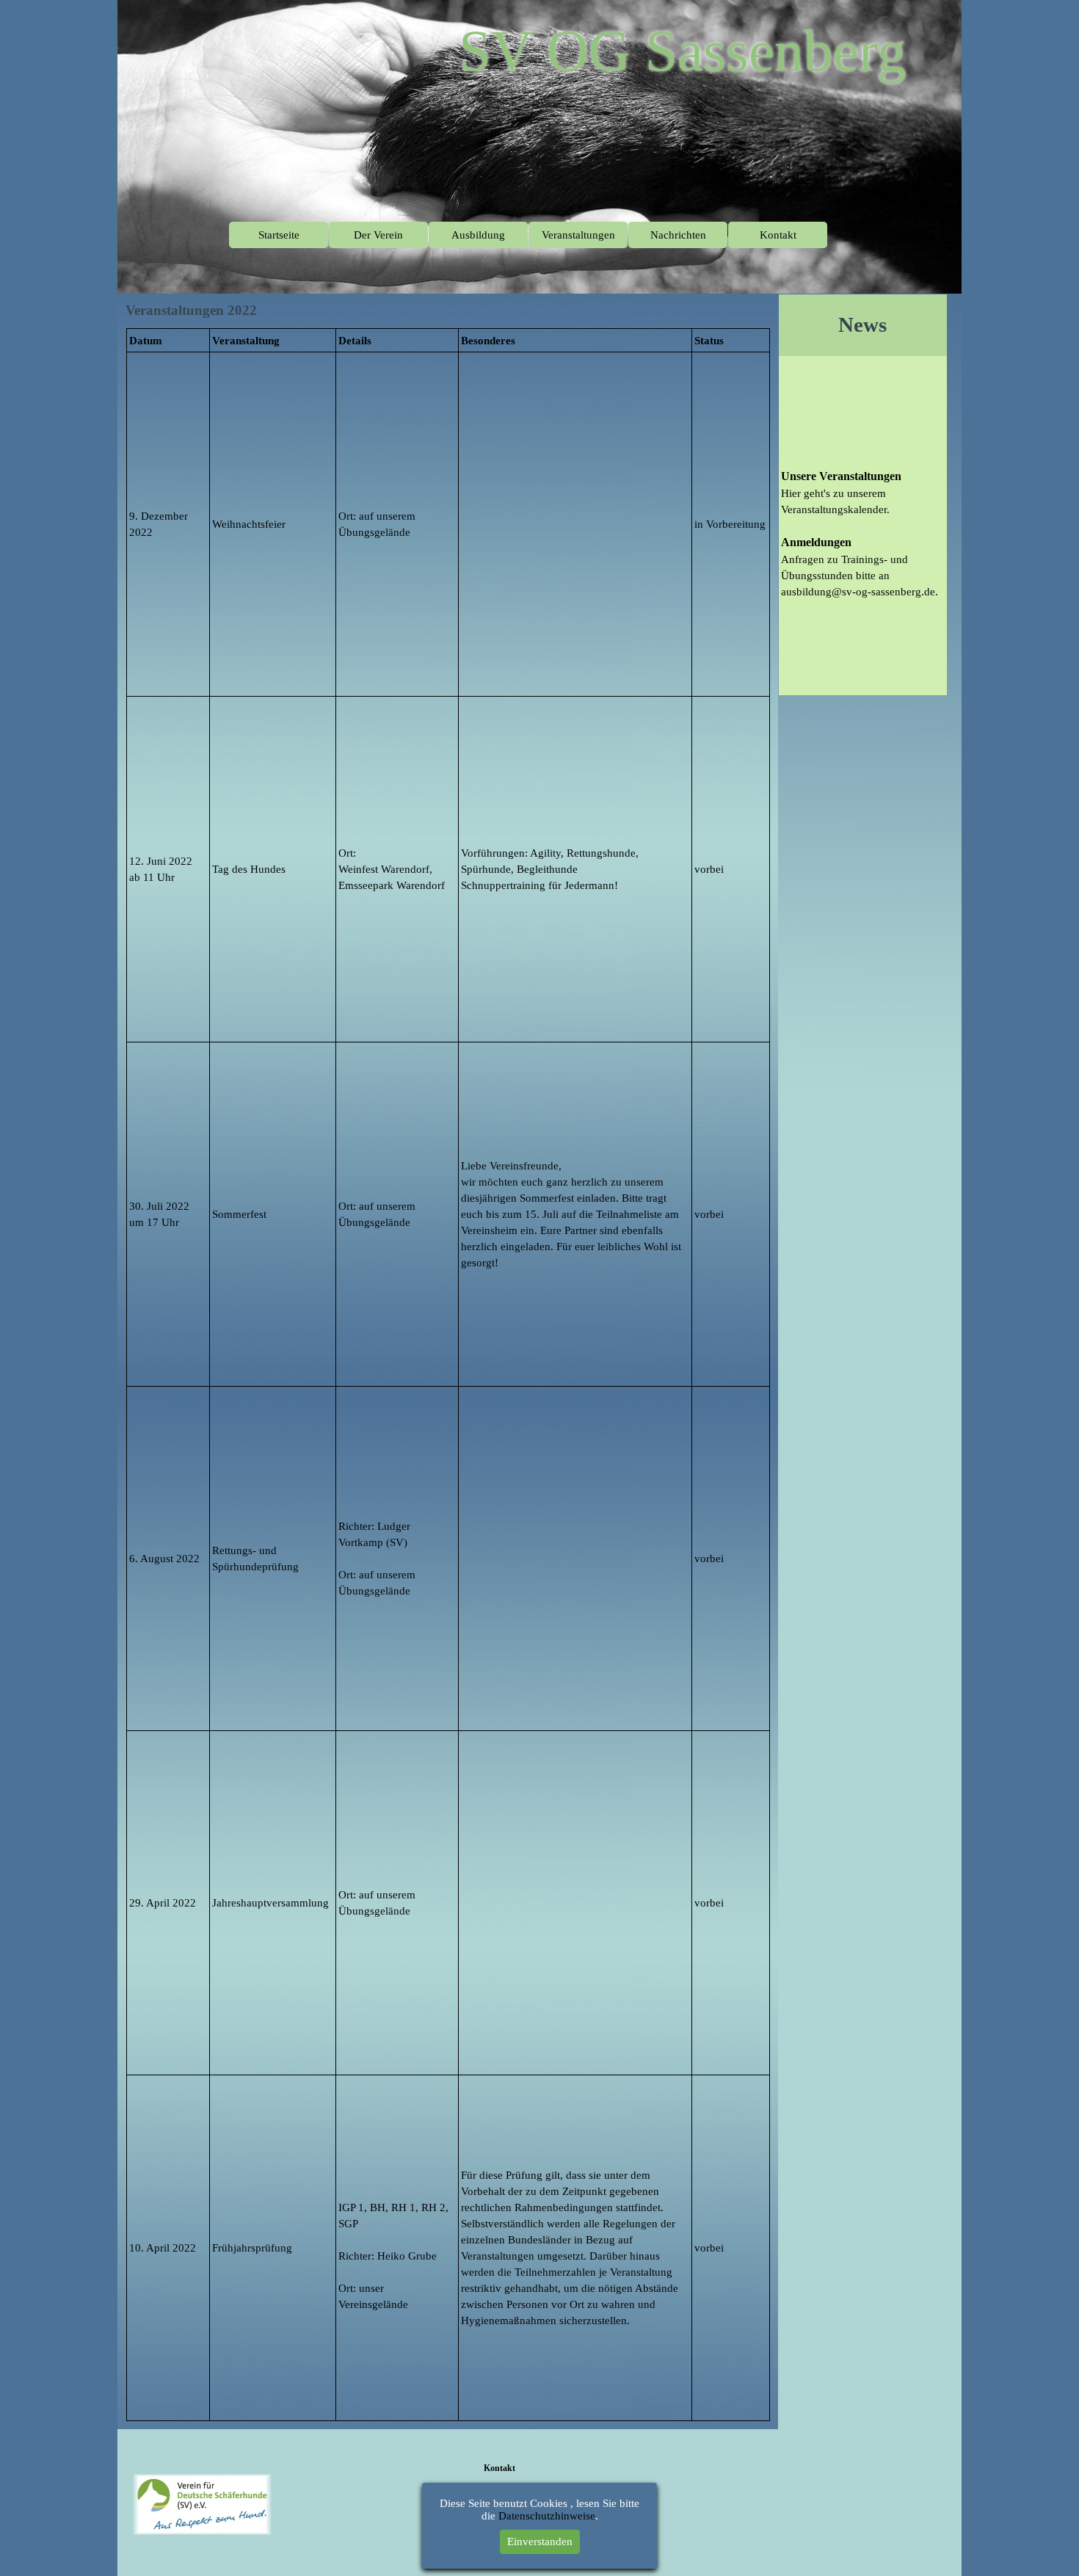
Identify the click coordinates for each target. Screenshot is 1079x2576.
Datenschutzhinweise (547, 2516)
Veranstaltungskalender (834, 509)
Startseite (279, 235)
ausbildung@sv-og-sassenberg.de (858, 592)
